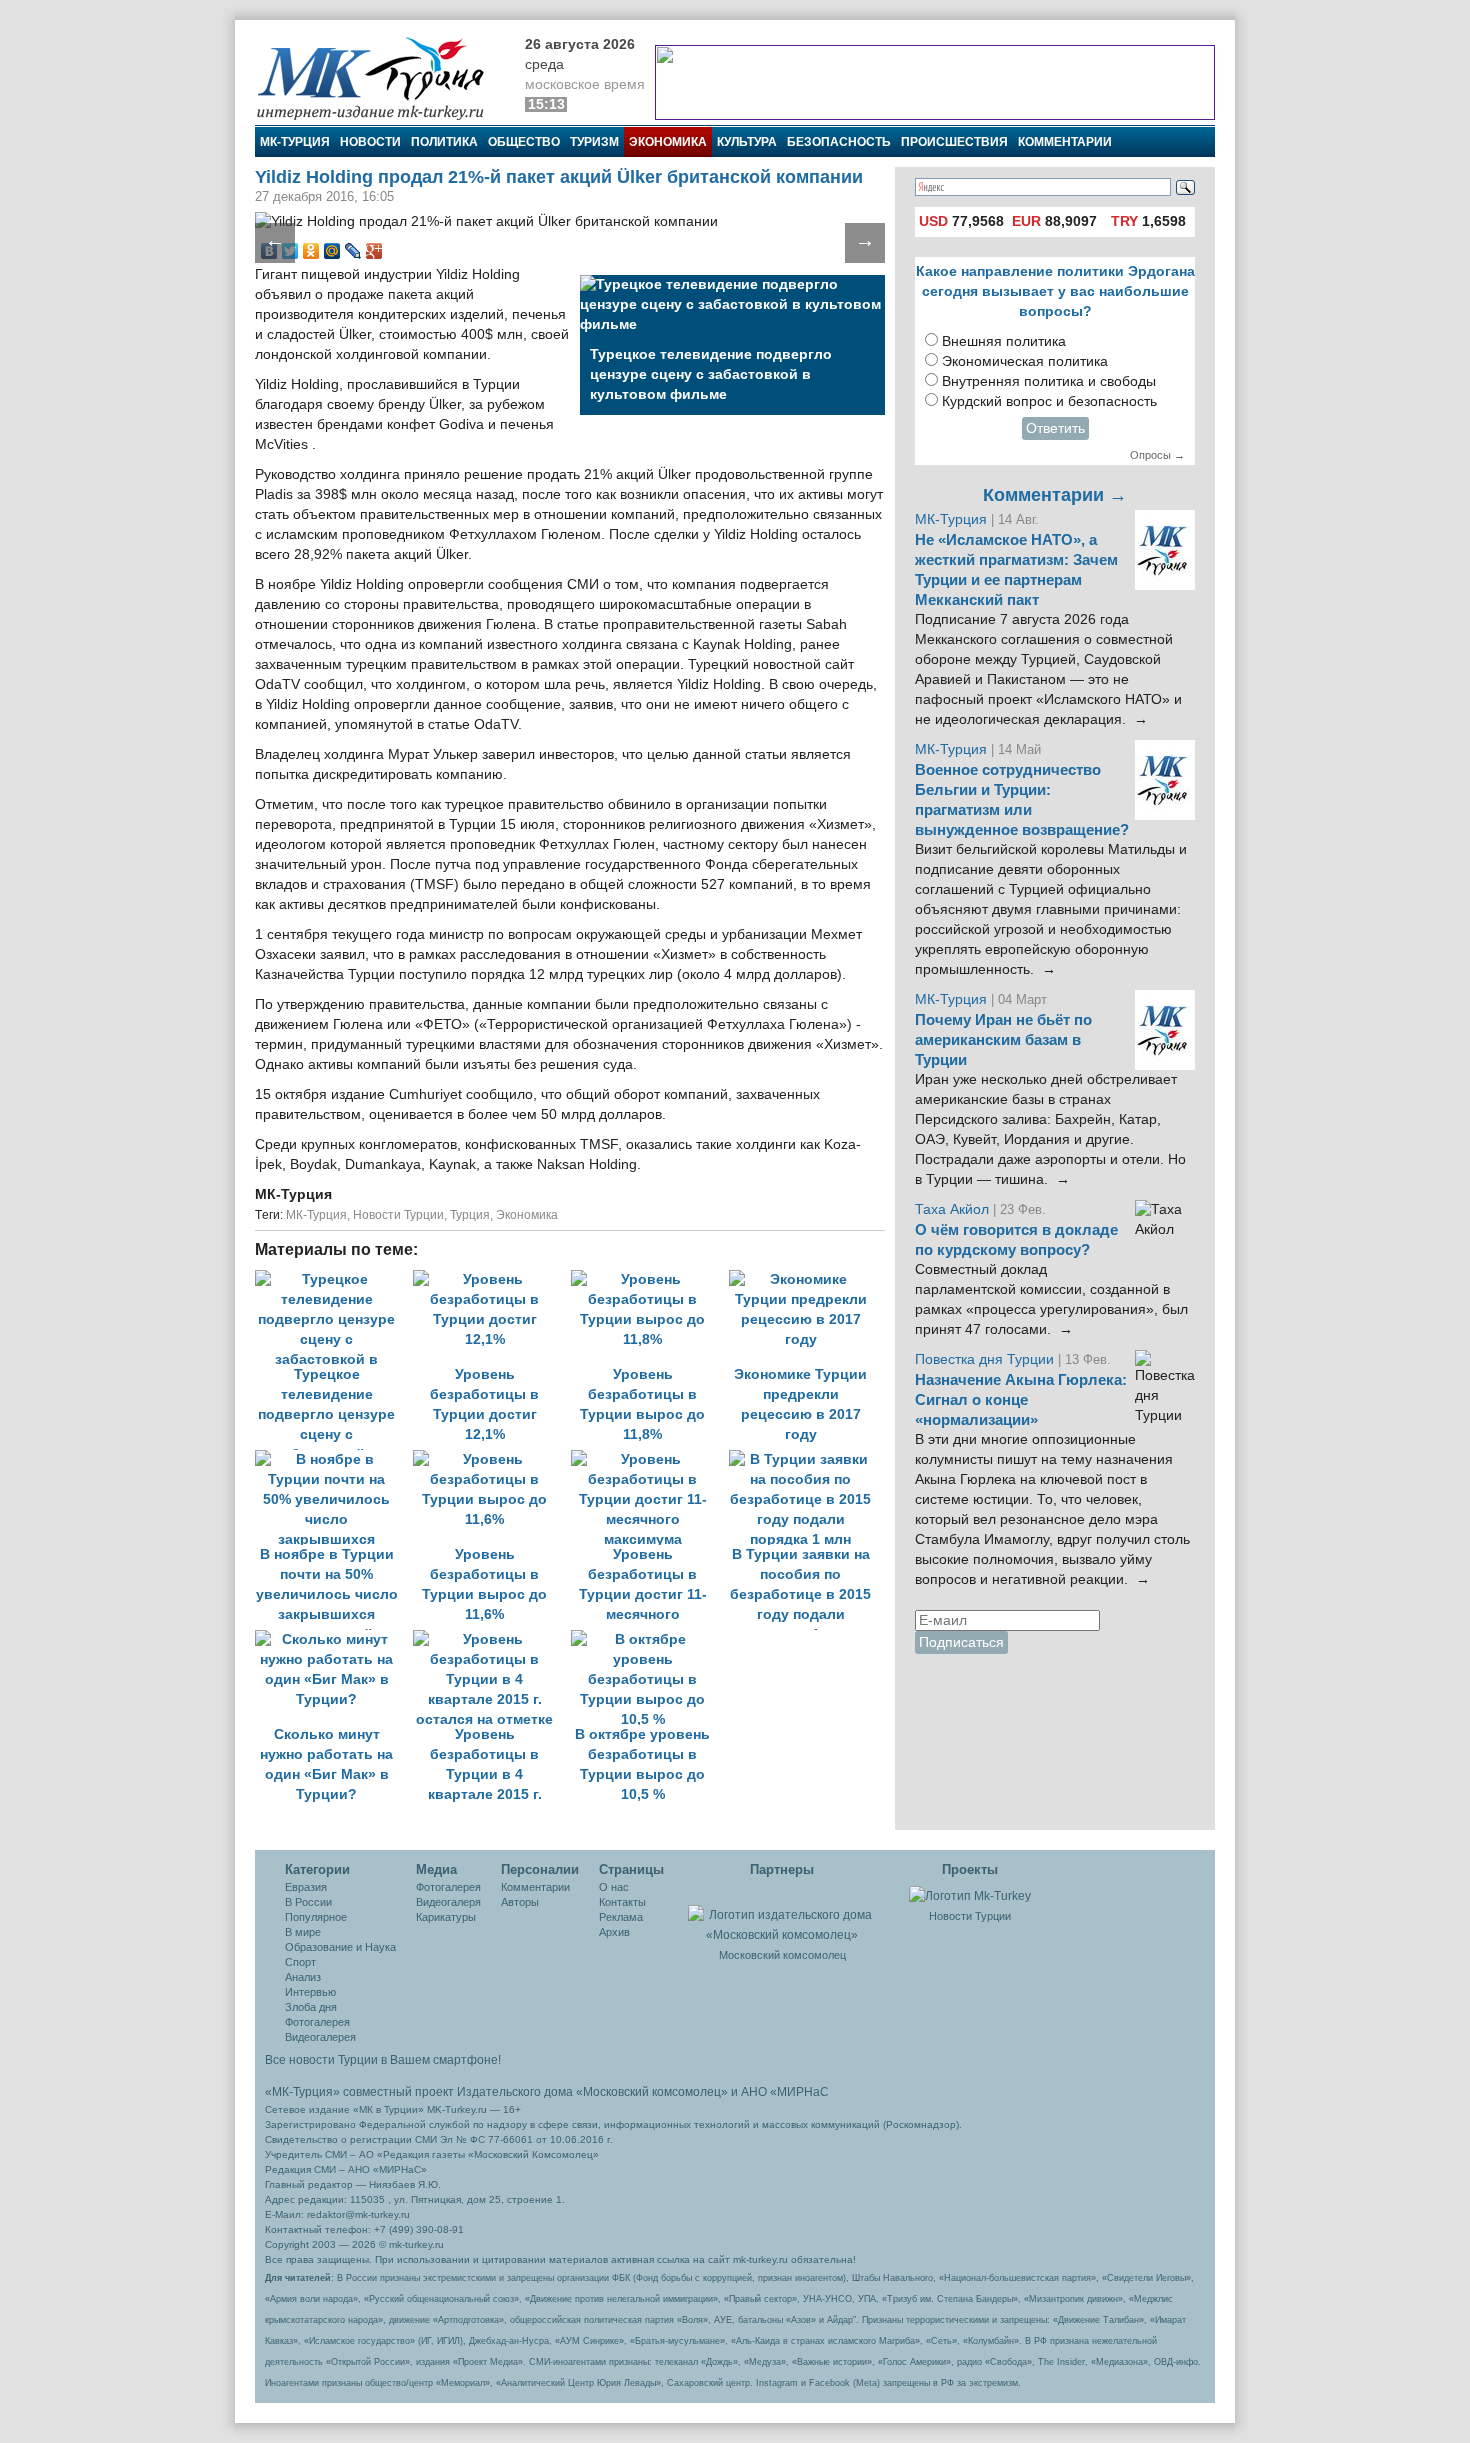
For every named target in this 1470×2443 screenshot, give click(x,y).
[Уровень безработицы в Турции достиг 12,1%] (492, 1279)
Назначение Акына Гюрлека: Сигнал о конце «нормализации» (1021, 1400)
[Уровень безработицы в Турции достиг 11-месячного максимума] (650, 1459)
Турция (470, 1215)
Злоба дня (311, 2007)
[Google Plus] (374, 251)
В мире (303, 1932)
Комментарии (1065, 142)
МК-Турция (295, 142)
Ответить (1055, 428)
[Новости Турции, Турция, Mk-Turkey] (970, 1895)
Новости (370, 142)
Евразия (306, 1887)
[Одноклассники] (311, 251)
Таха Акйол (952, 1209)
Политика (444, 142)
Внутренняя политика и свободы (1049, 381)
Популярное (316, 1917)
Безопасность (839, 142)
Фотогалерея (317, 2022)
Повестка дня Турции (986, 1359)
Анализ (303, 1977)
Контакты (622, 1902)
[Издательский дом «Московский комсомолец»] (782, 1914)
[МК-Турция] (380, 77)
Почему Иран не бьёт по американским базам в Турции (1003, 1040)
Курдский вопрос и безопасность (1049, 401)
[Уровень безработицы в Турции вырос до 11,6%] (492, 1459)
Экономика (668, 142)
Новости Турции (398, 1215)
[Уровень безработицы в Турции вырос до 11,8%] (650, 1279)
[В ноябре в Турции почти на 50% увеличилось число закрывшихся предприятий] (334, 1459)
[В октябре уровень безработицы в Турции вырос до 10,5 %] (648, 1639)
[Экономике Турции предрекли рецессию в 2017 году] (806, 1279)
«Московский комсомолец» (652, 2092)
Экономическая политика (1025, 361)
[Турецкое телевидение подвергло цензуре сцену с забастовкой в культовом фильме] (334, 1279)
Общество (524, 142)
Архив (614, 1932)
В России (308, 1902)
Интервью (310, 1992)
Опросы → (1157, 455)
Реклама (621, 1917)
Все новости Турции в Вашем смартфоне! (383, 2060)
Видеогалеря (448, 1902)
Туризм (594, 142)
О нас (614, 1887)
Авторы (520, 1902)
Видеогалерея (320, 2037)
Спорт (300, 1962)
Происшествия (954, 142)
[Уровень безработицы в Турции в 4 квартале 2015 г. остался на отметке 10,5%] (492, 1639)
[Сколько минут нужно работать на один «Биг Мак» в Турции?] (334, 1639)
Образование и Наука (340, 1947)
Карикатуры (446, 1917)
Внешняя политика (1004, 341)
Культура (747, 142)
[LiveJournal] (353, 251)
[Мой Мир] (332, 251)
